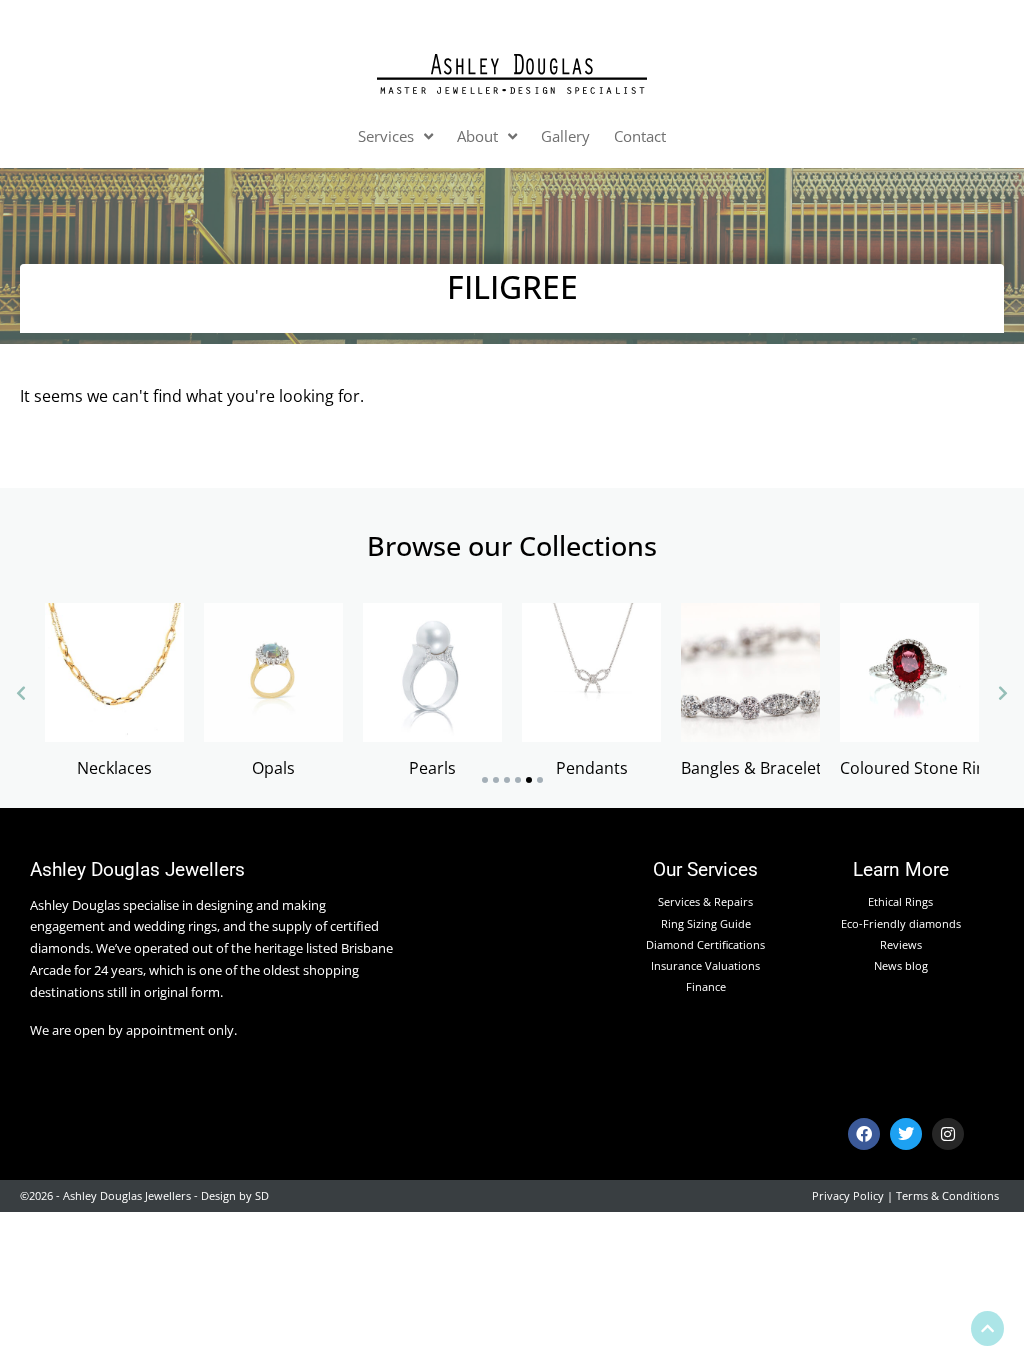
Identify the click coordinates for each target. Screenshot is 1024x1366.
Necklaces (114, 768)
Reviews (901, 944)
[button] (485, 780)
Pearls (432, 768)
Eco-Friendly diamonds (901, 923)
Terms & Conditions (947, 1195)
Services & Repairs (705, 901)
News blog (901, 965)
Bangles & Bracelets (755, 768)
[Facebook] (864, 1134)
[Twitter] (906, 1134)
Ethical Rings (900, 901)
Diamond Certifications (705, 944)
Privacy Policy (848, 1195)
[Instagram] (948, 1134)
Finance (706, 986)
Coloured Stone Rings (921, 768)
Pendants (592, 768)
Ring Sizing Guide (706, 923)
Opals (273, 768)
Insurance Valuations (705, 965)
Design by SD (235, 1195)
